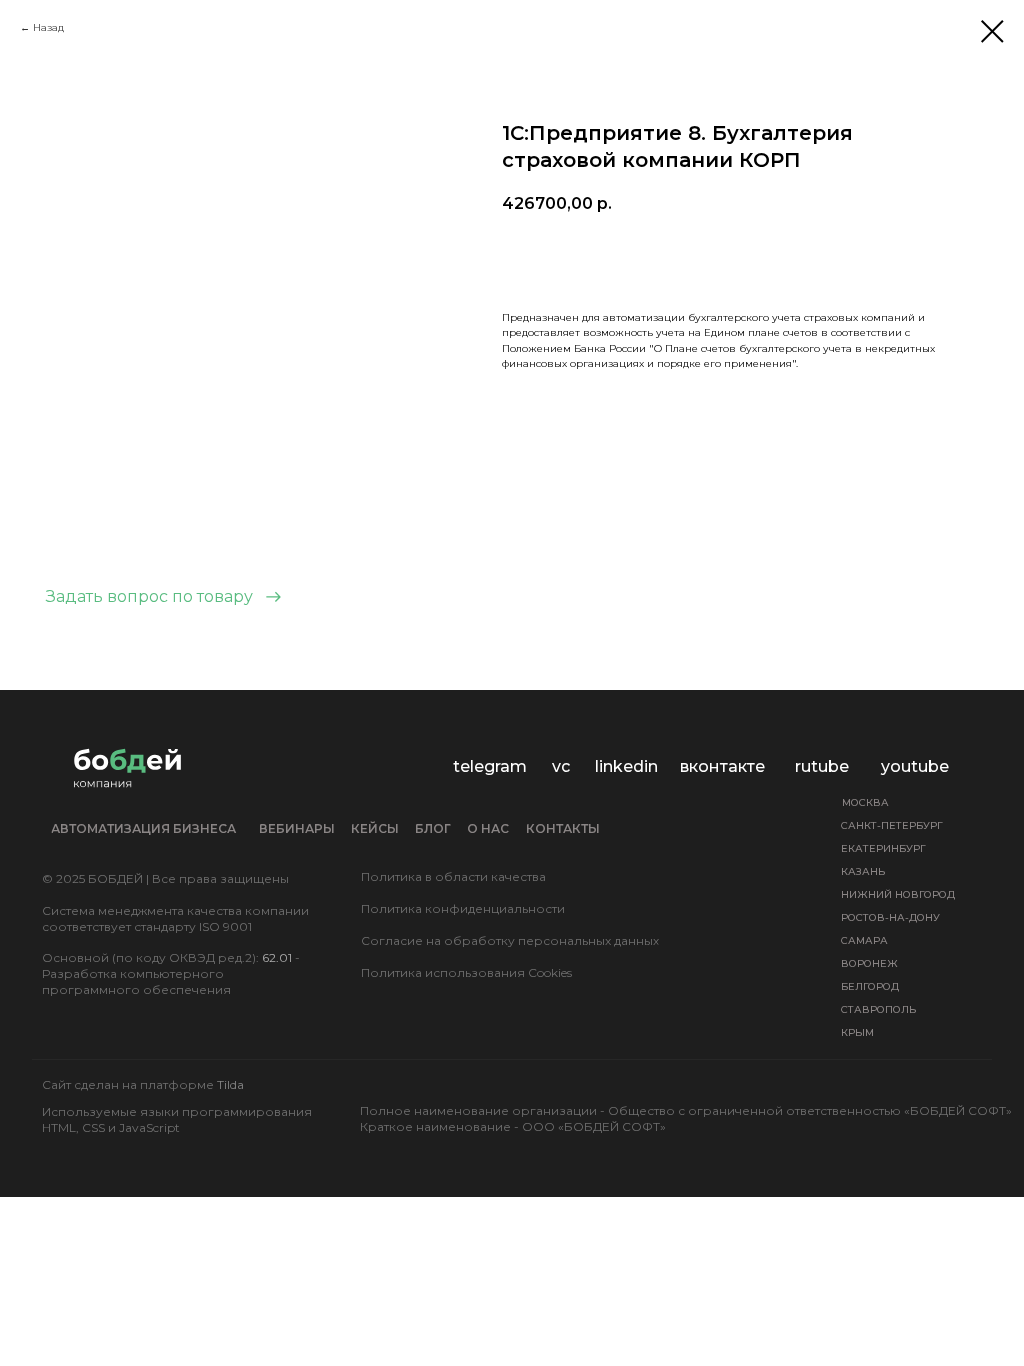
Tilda (230, 1084)
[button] (164, 597)
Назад (48, 27)
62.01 (277, 957)
